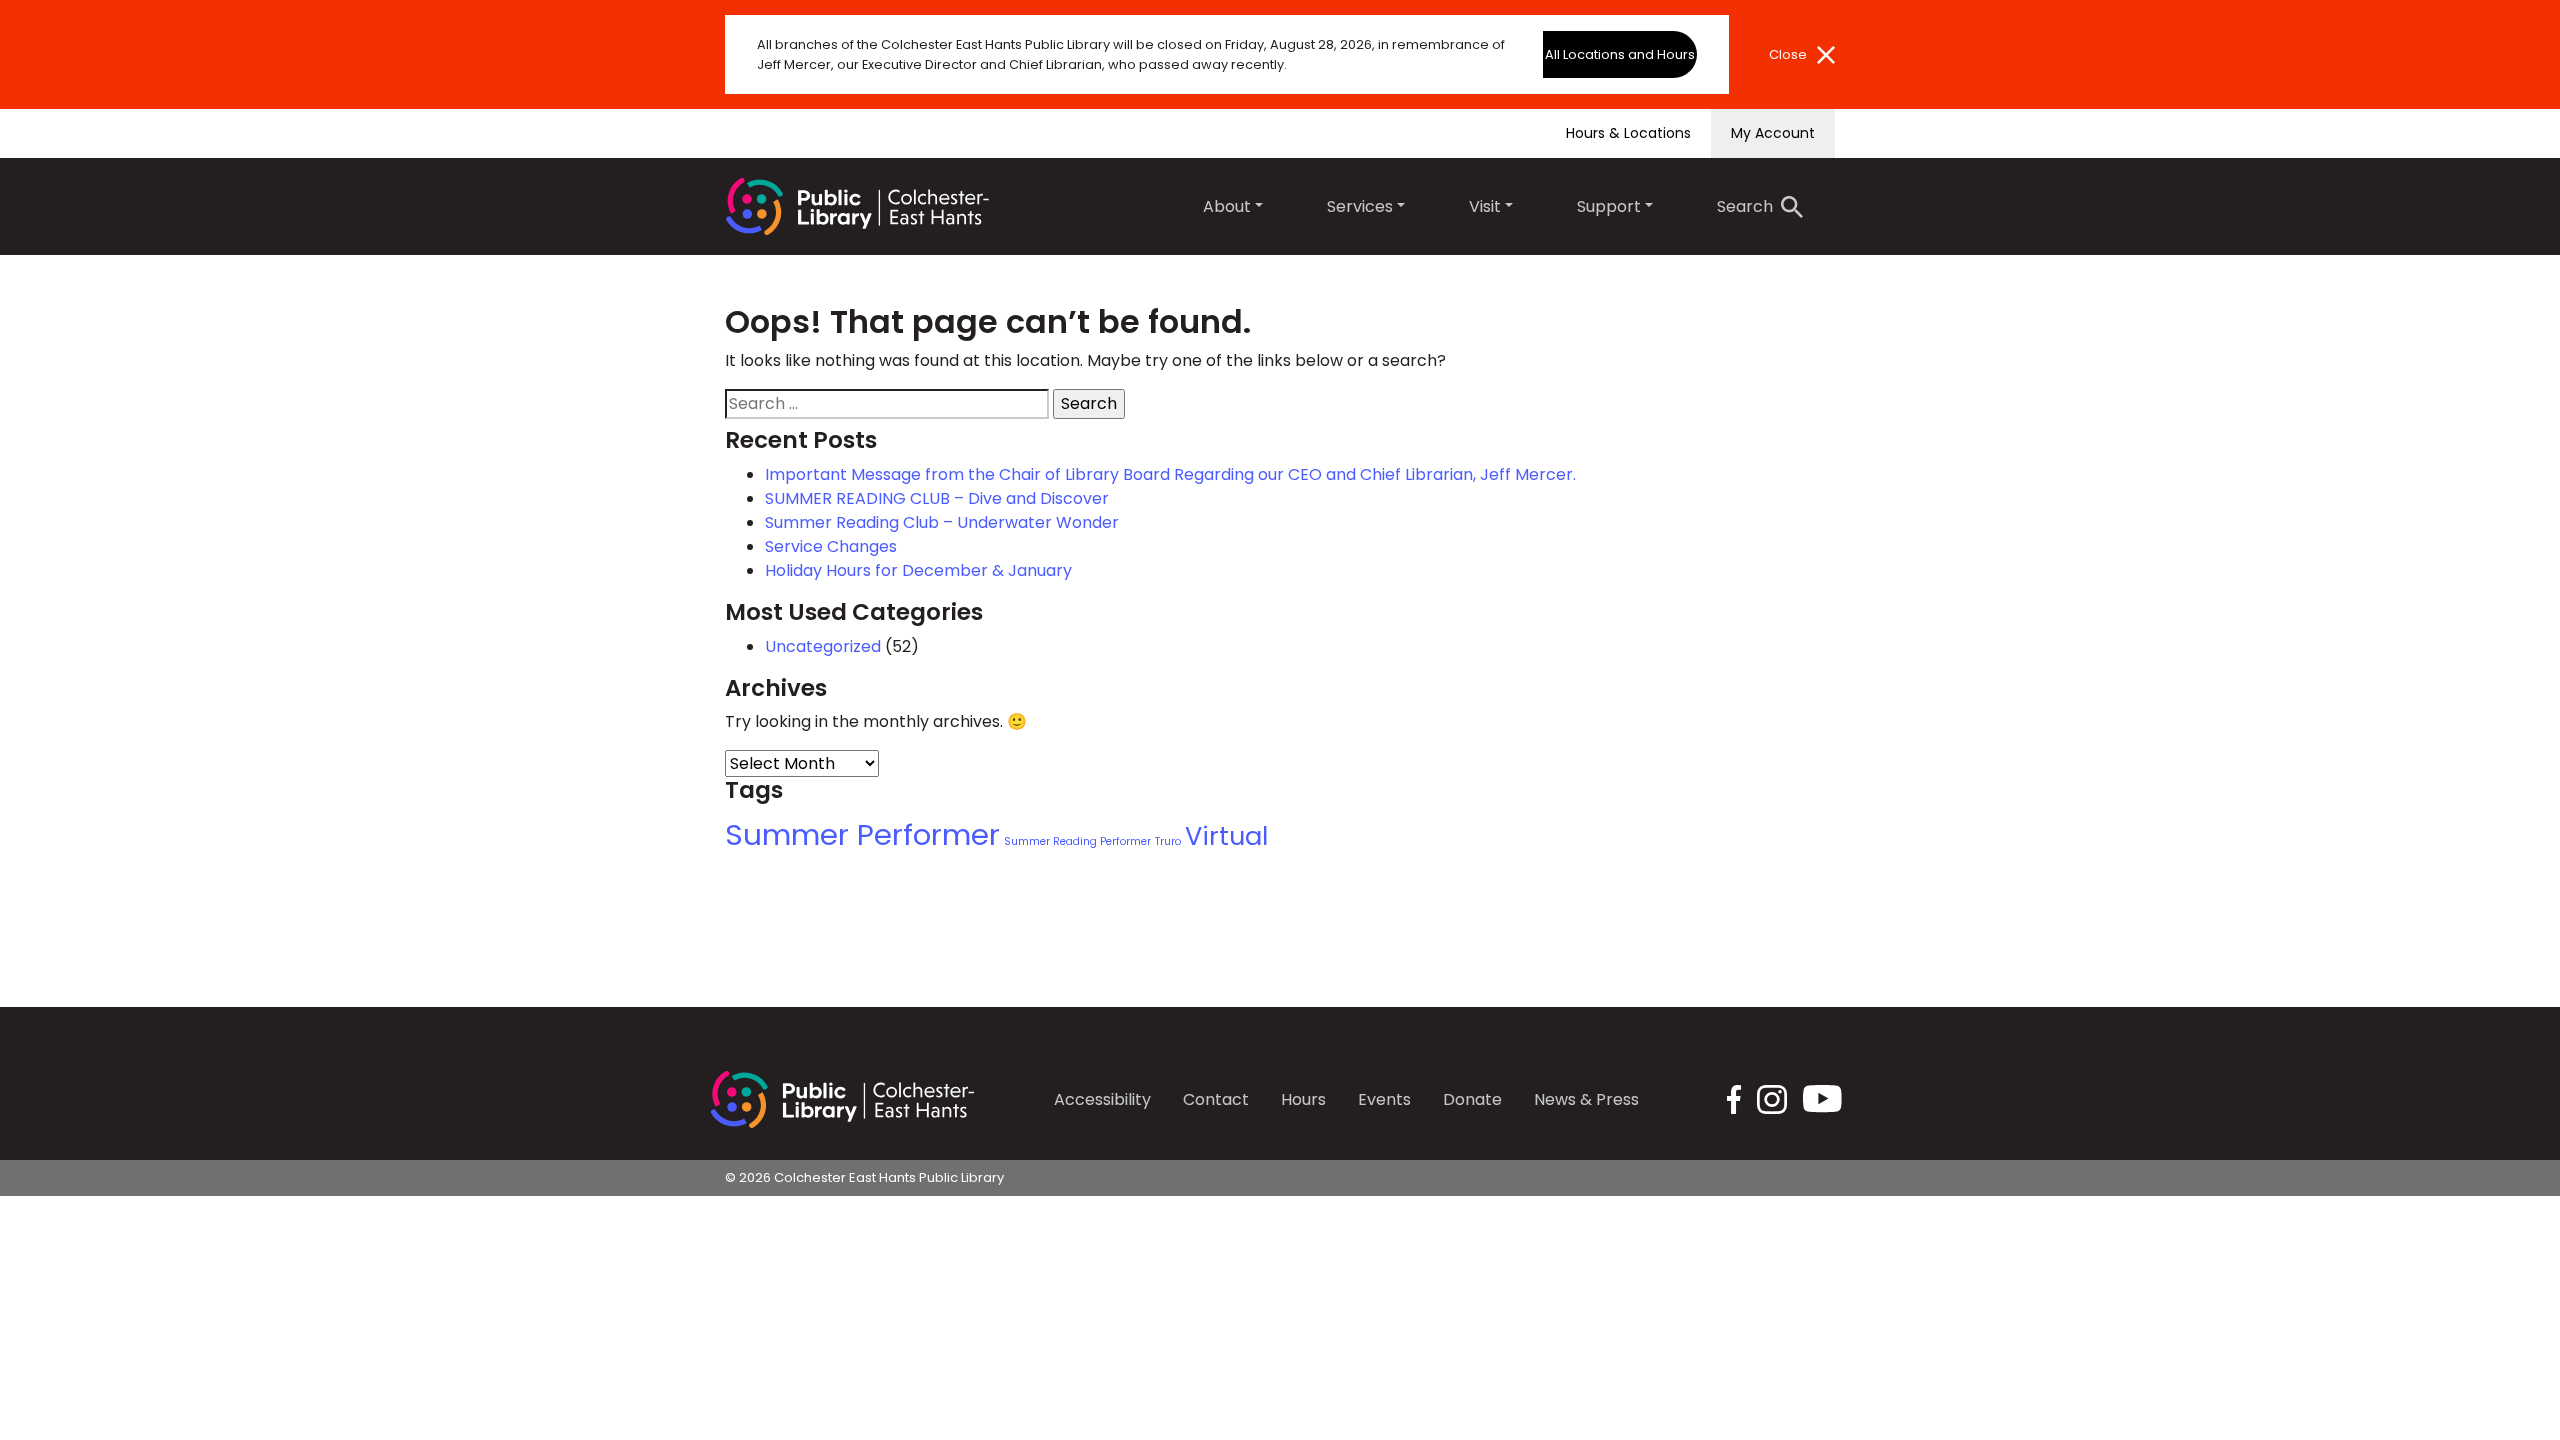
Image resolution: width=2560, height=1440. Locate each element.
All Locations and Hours (1620, 54)
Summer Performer (862, 834)
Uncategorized (823, 646)
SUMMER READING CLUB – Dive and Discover (937, 498)
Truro (1168, 841)
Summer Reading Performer (1077, 841)
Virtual (1226, 836)
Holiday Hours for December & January (918, 570)
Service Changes (831, 546)
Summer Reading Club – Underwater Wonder (942, 522)
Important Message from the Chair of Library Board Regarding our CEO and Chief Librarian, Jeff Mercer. (1170, 474)
